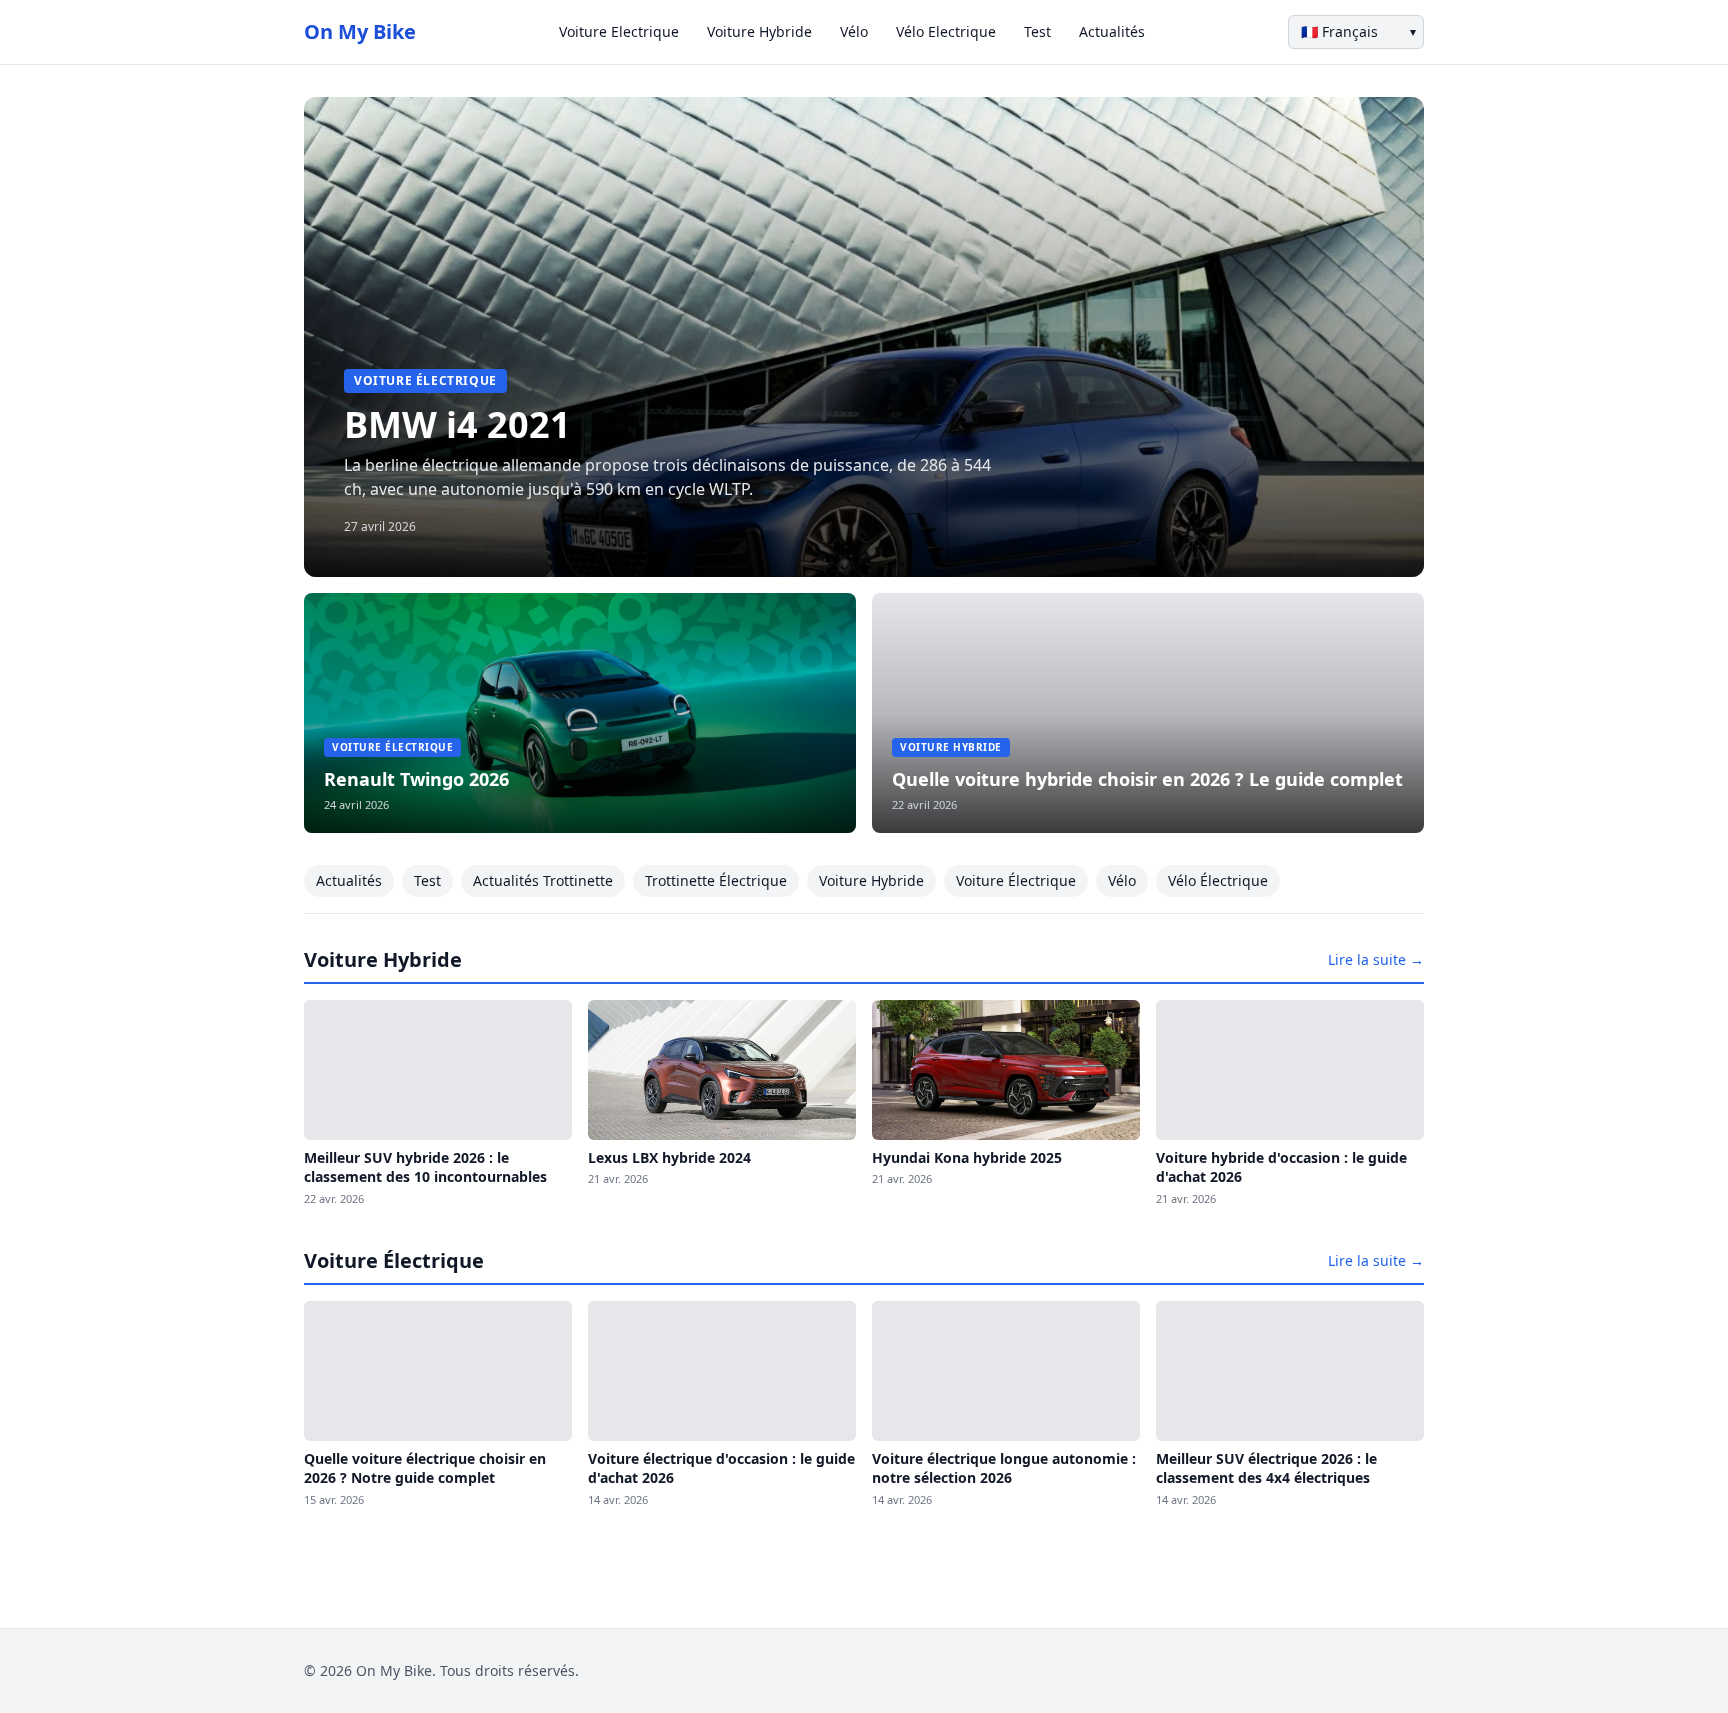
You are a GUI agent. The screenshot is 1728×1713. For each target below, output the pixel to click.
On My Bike (360, 31)
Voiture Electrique (619, 31)
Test (1037, 31)
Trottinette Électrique (716, 880)
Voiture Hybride (759, 31)
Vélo (854, 31)
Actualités (1112, 31)
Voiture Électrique (1016, 880)
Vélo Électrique (1218, 880)
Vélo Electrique (946, 31)
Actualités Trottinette (543, 880)
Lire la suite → (1376, 959)
